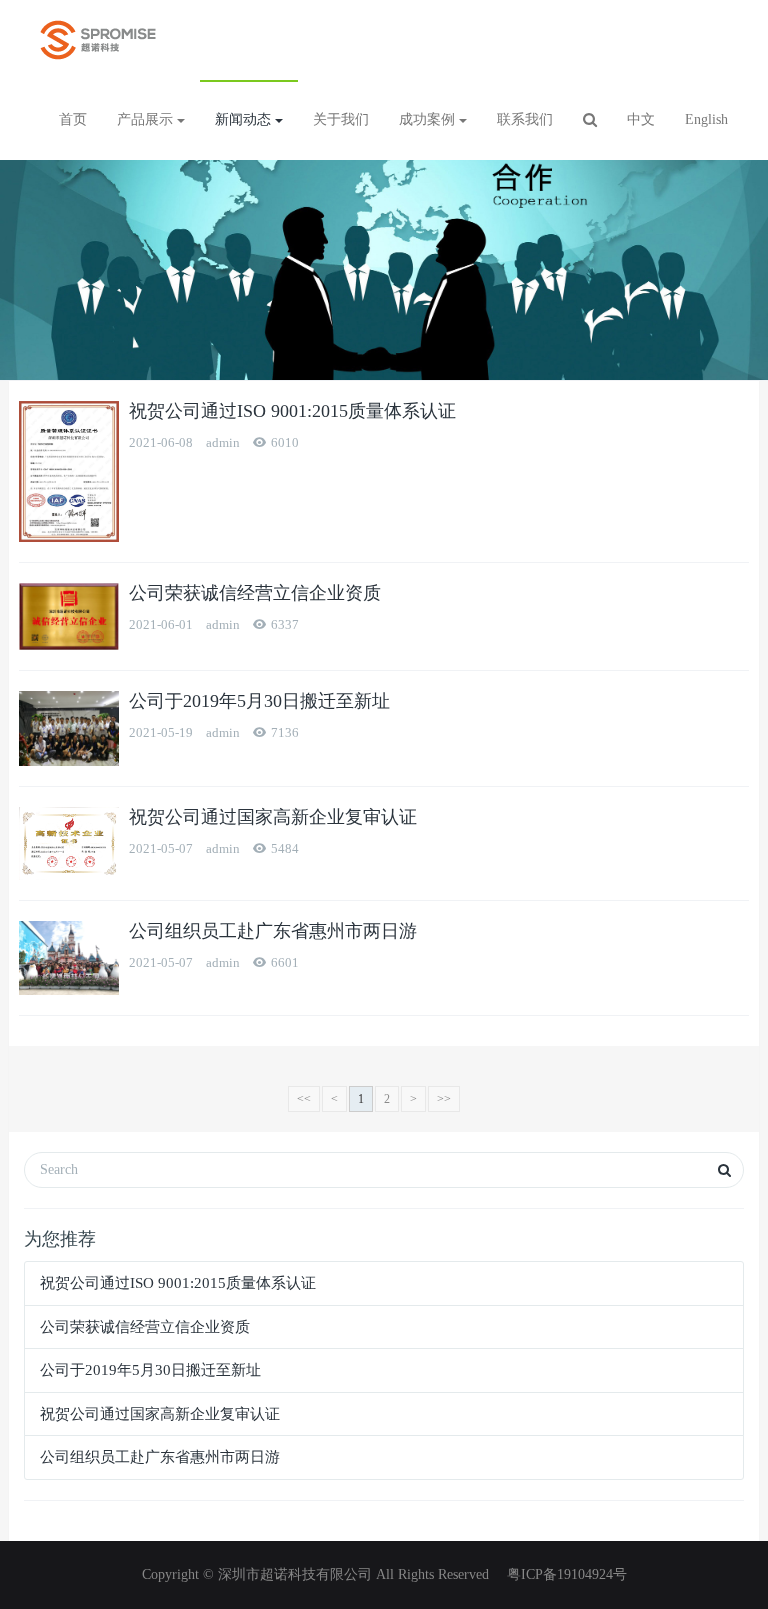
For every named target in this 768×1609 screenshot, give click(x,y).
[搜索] (590, 120)
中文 (641, 119)
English (706, 119)
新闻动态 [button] (245, 119)
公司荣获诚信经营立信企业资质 (255, 593)
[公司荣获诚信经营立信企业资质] (69, 616)
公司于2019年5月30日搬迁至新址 (259, 701)
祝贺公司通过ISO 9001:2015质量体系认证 (292, 411)
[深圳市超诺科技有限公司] (98, 40)
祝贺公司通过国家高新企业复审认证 (273, 817)
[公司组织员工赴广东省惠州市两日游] (69, 958)
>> (444, 1099)
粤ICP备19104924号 (565, 1574)
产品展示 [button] (147, 119)
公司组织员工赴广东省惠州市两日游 (273, 931)
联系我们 (525, 119)
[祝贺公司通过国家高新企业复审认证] (69, 843)
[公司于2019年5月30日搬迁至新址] (69, 728)
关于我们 (341, 119)
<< (304, 1099)
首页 (73, 119)
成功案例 (429, 119)
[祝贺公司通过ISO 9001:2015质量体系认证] (69, 471)
